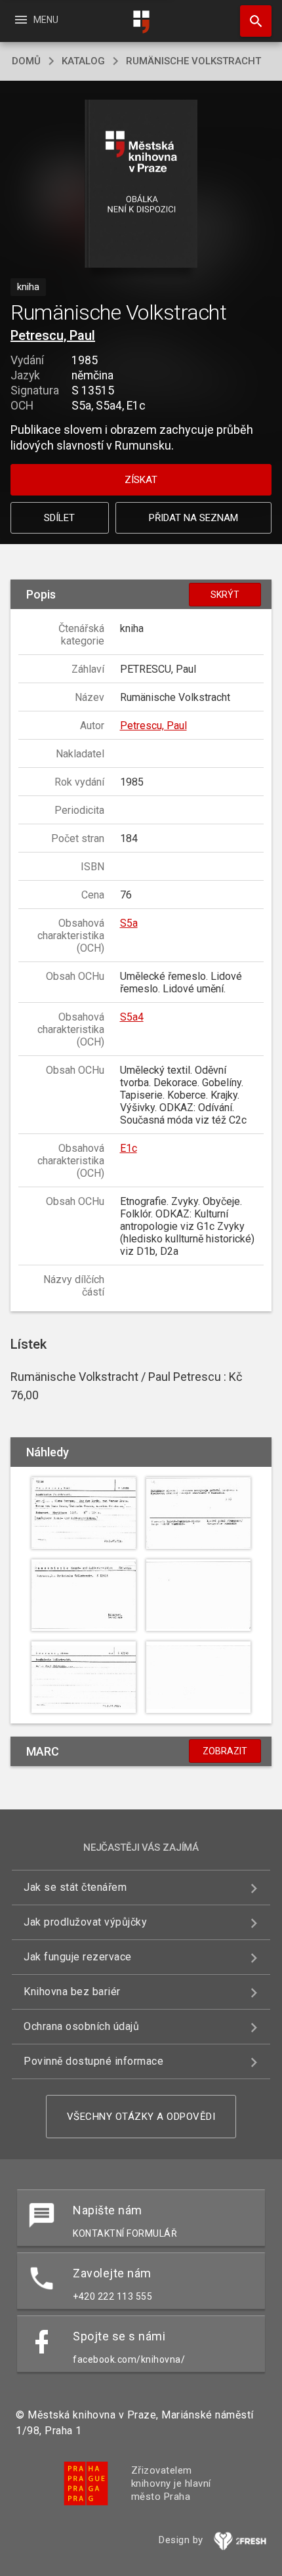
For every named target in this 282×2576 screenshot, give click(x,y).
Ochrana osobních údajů (81, 2026)
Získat (141, 480)
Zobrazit (225, 1751)
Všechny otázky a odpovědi (141, 2117)
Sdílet (59, 518)
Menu (36, 20)
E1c (129, 1148)
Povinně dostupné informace (93, 2061)
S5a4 (132, 1017)
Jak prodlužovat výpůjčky (85, 1922)
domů (26, 61)
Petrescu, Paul (53, 335)
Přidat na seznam (193, 518)
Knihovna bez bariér (72, 1992)
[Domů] (141, 22)
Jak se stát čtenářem (75, 1887)
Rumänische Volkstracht (193, 61)
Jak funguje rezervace (78, 1957)
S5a (129, 923)
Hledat (251, 21)
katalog (83, 61)
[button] (141, 185)
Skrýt (225, 595)
